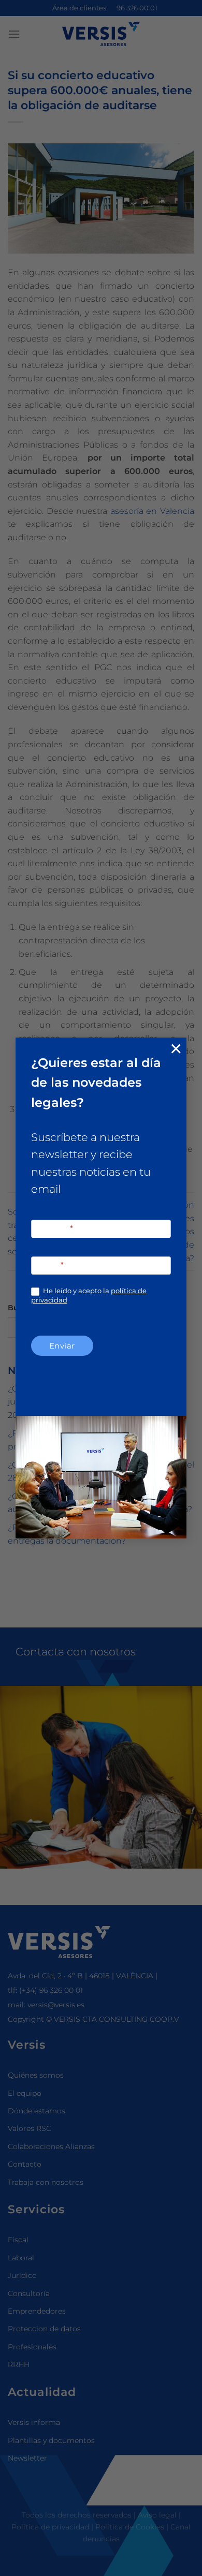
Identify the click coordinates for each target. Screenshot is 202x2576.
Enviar (62, 1346)
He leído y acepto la (89, 1295)
